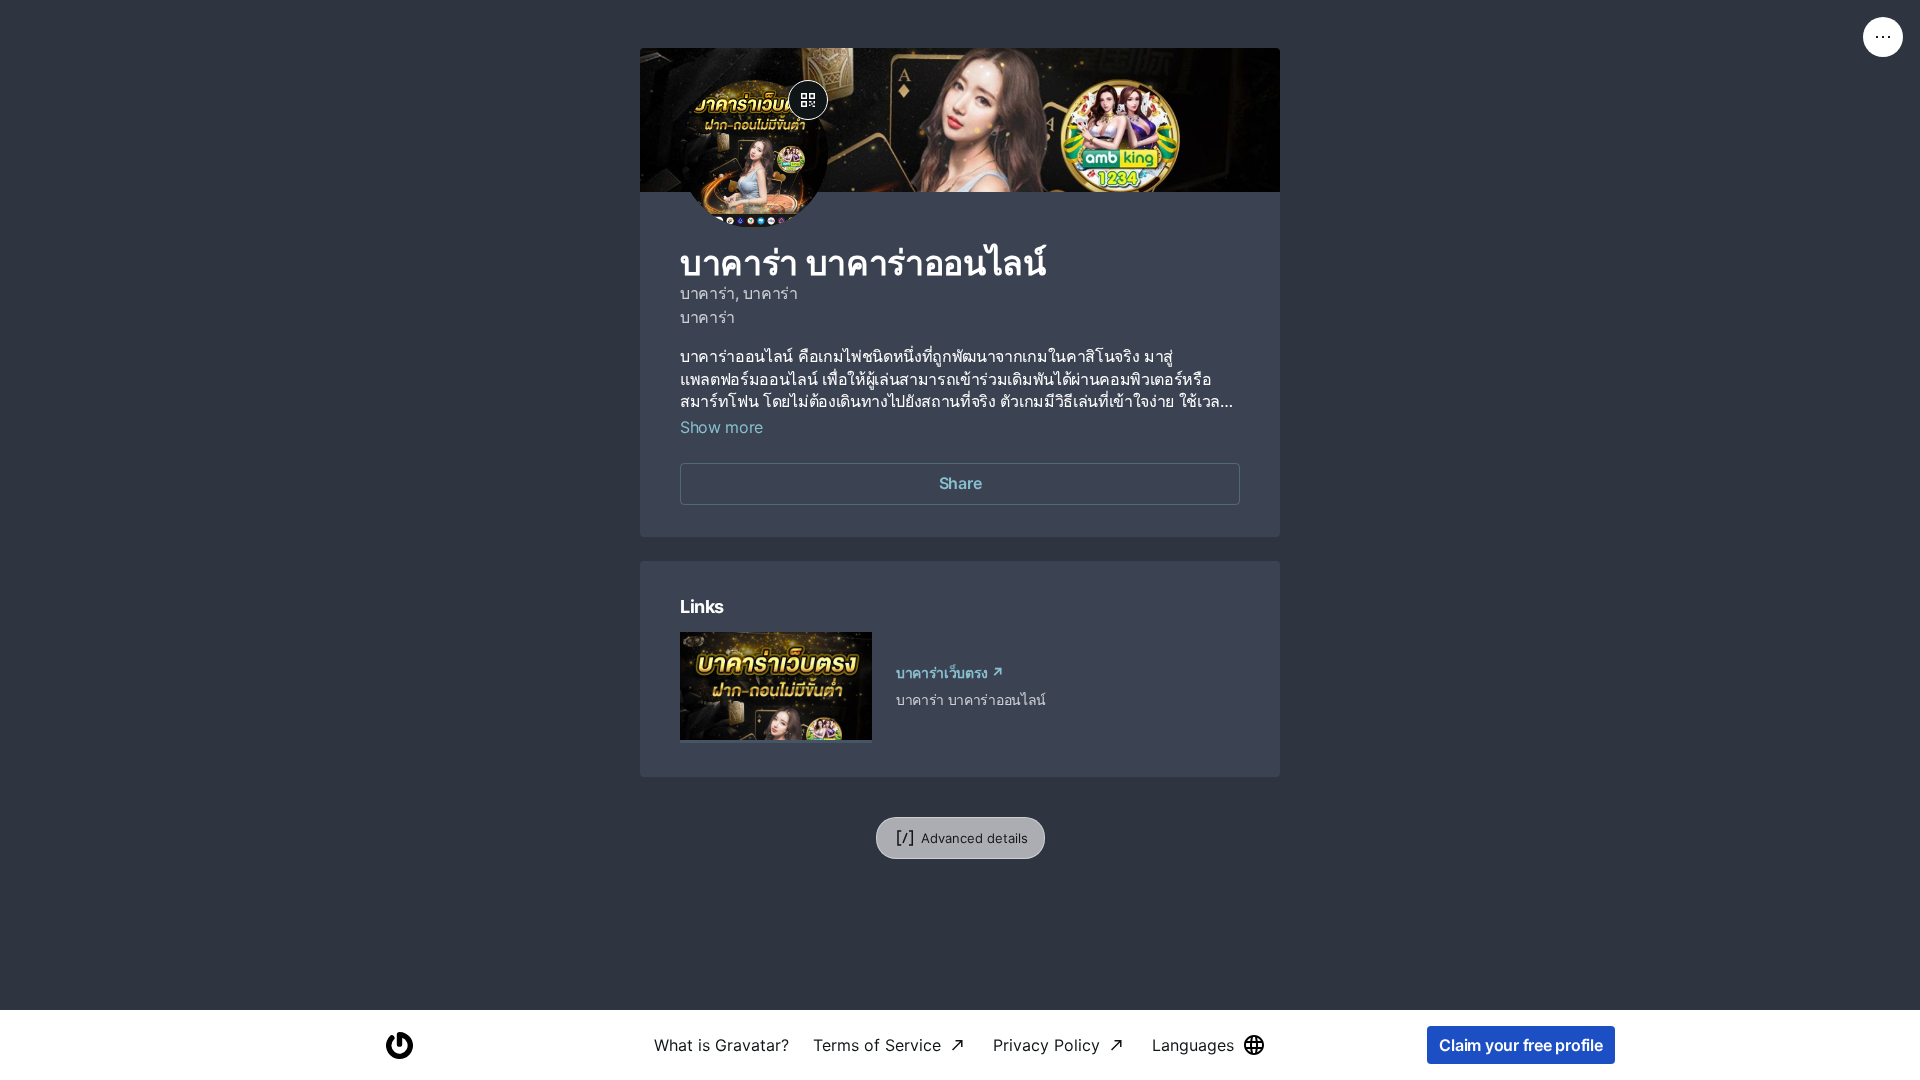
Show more (721, 427)
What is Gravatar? (721, 1045)
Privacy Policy (1046, 1045)
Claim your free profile (1520, 1045)
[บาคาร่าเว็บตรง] (776, 687)
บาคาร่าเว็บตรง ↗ (950, 672)
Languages (1193, 1045)
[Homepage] (399, 1045)
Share (960, 483)
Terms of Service (877, 1045)
